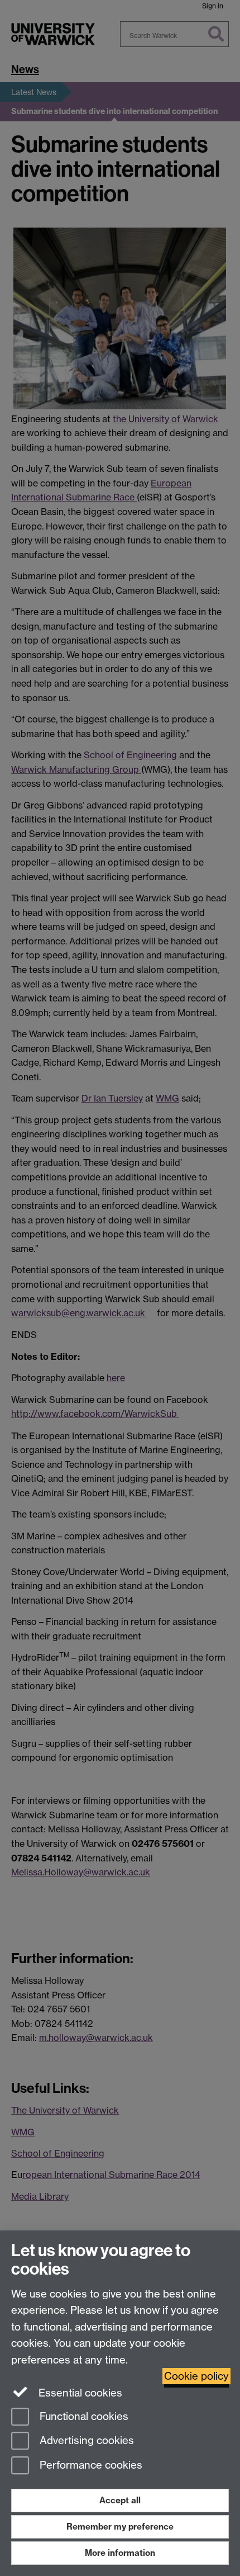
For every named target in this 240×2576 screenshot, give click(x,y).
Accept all (120, 2500)
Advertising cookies (85, 2441)
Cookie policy (196, 2376)
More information (120, 2553)
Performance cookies (90, 2466)
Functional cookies (83, 2416)
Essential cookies (79, 2393)
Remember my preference (120, 2527)
